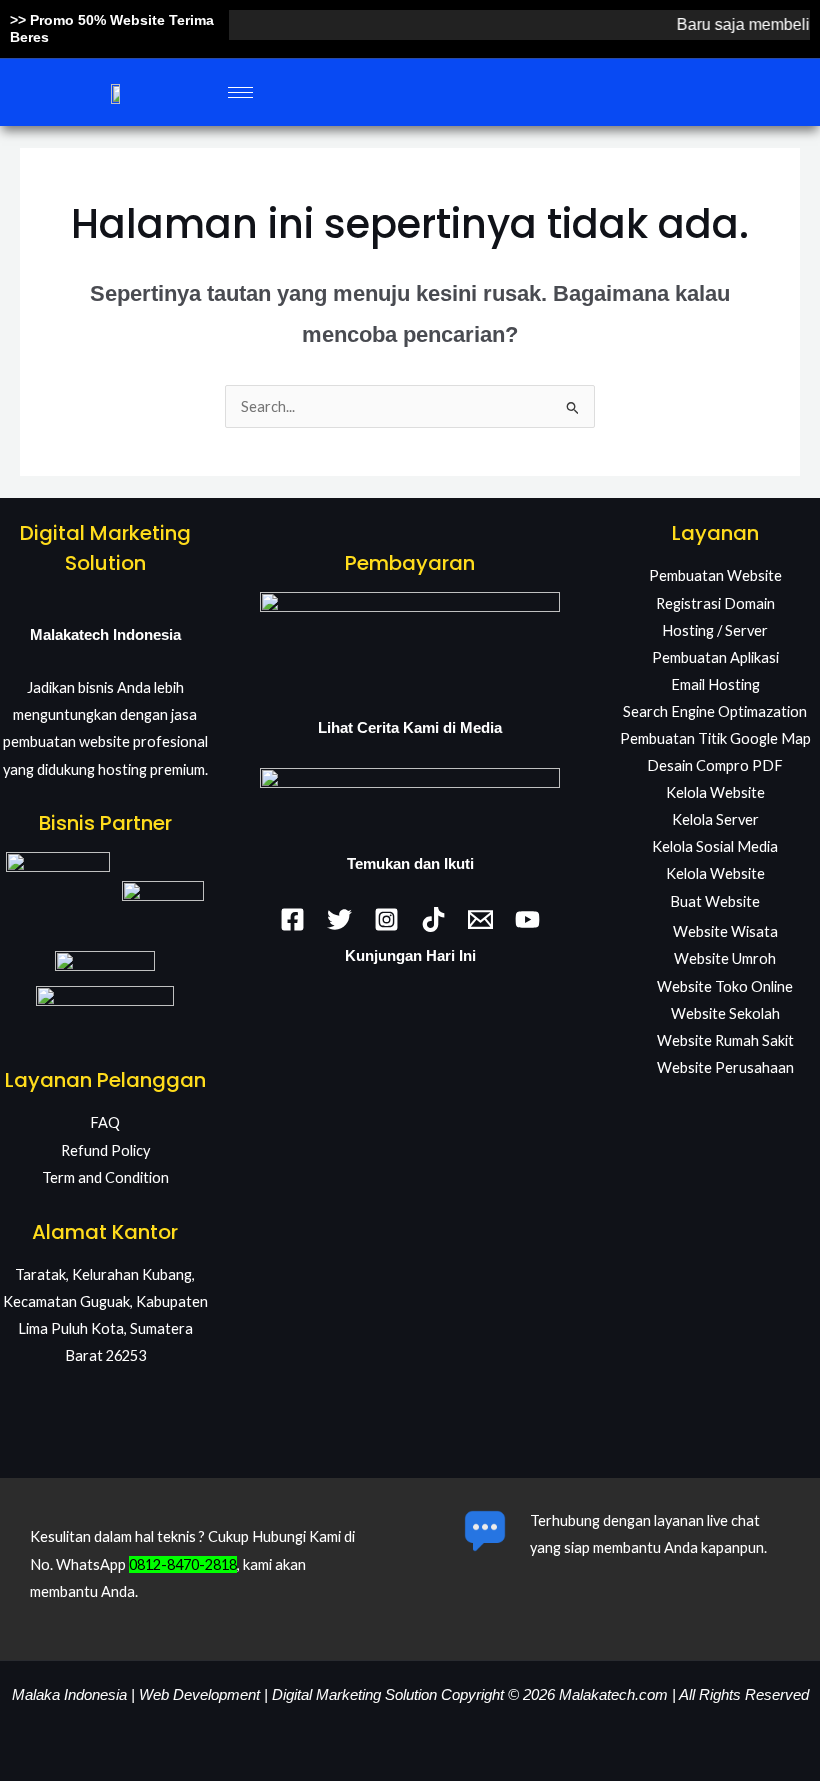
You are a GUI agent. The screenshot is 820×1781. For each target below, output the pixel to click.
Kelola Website (715, 792)
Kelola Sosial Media (715, 846)
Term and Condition (105, 1177)
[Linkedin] (433, 919)
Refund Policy (105, 1150)
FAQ (105, 1122)
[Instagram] (386, 919)
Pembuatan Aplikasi (715, 657)
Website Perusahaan (725, 1067)
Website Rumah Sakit (725, 1040)
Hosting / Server (715, 630)
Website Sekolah (725, 1013)
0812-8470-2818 (183, 1564)
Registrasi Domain (715, 603)
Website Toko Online (725, 986)
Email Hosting (715, 684)
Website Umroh (725, 958)
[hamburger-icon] (240, 92)
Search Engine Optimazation (715, 711)
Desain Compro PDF (715, 765)
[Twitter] (339, 919)
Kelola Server (715, 819)
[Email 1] (480, 919)
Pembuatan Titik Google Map (715, 738)
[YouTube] (527, 919)
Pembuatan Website (715, 575)
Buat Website (715, 901)
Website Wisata (725, 931)
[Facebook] (292, 919)
